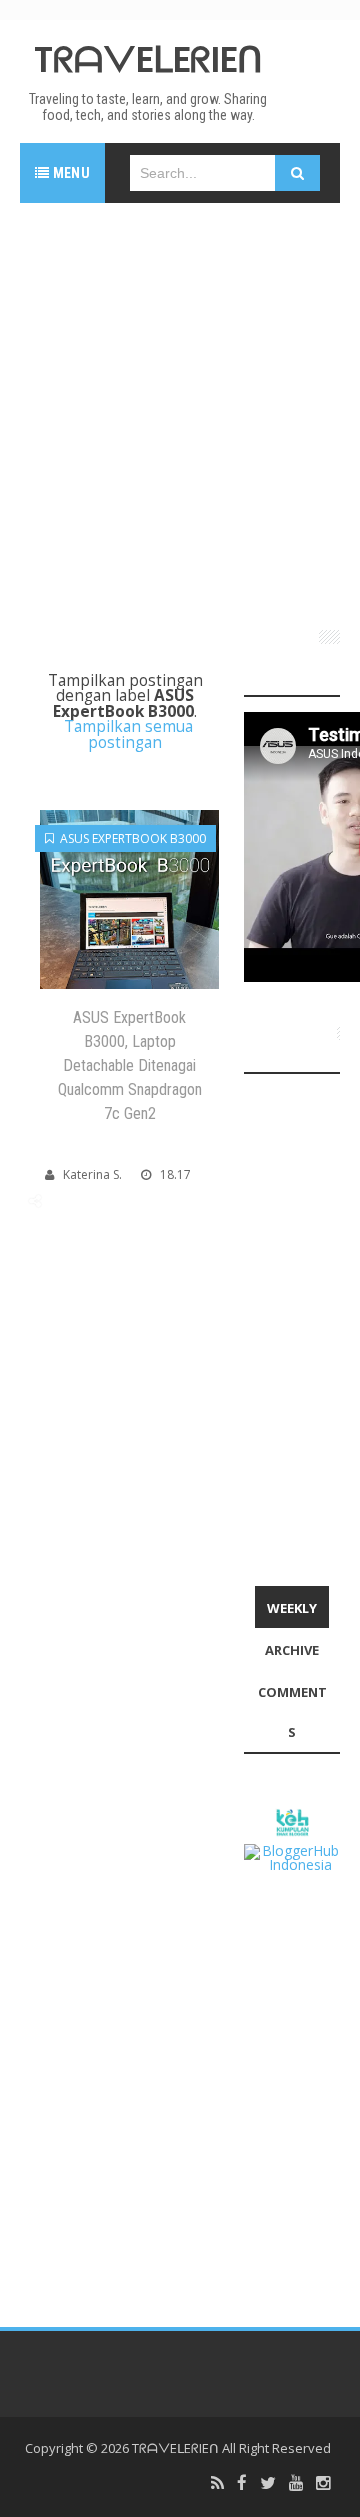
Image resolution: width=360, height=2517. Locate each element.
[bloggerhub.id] (292, 1856)
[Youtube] (296, 2483)
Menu (69, 173)
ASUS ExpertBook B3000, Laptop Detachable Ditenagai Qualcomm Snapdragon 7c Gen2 (130, 1065)
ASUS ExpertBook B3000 (130, 838)
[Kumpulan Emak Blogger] (291, 1820)
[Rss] (217, 2483)
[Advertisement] (180, 408)
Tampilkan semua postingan (128, 734)
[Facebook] (242, 2483)
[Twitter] (268, 2483)
